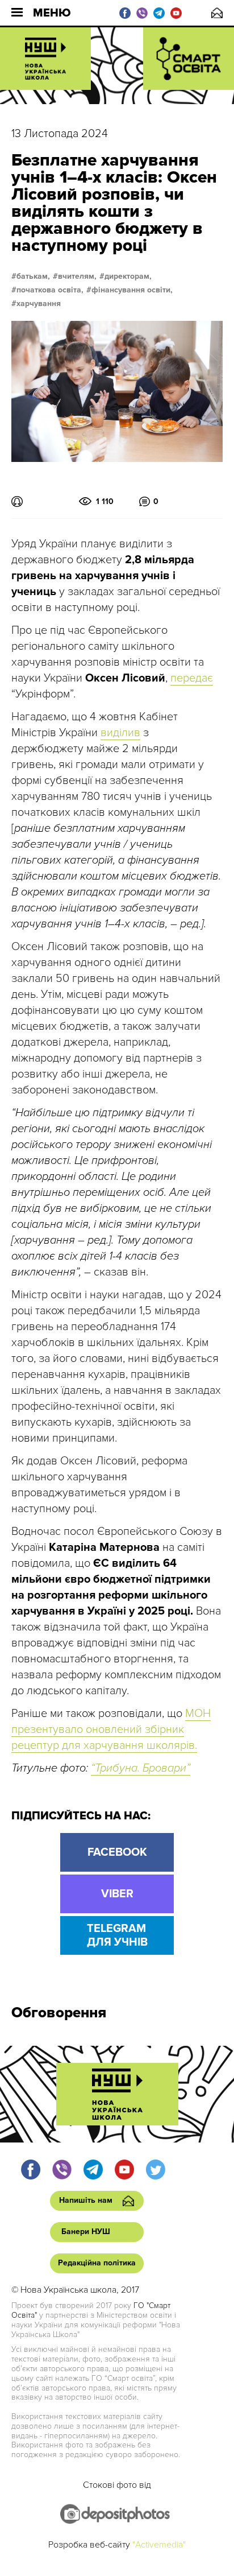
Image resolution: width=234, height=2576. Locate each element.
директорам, (128, 276)
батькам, (33, 276)
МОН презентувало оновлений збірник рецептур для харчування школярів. (111, 1729)
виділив (120, 733)
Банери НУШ (86, 2232)
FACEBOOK (117, 1852)
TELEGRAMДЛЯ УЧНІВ (117, 1935)
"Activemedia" (159, 2545)
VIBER (117, 1894)
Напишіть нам (217, 13)
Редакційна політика (97, 2263)
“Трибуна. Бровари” (141, 1768)
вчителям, (77, 276)
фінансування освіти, (132, 290)
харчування (39, 304)
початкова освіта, (50, 290)
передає (192, 678)
